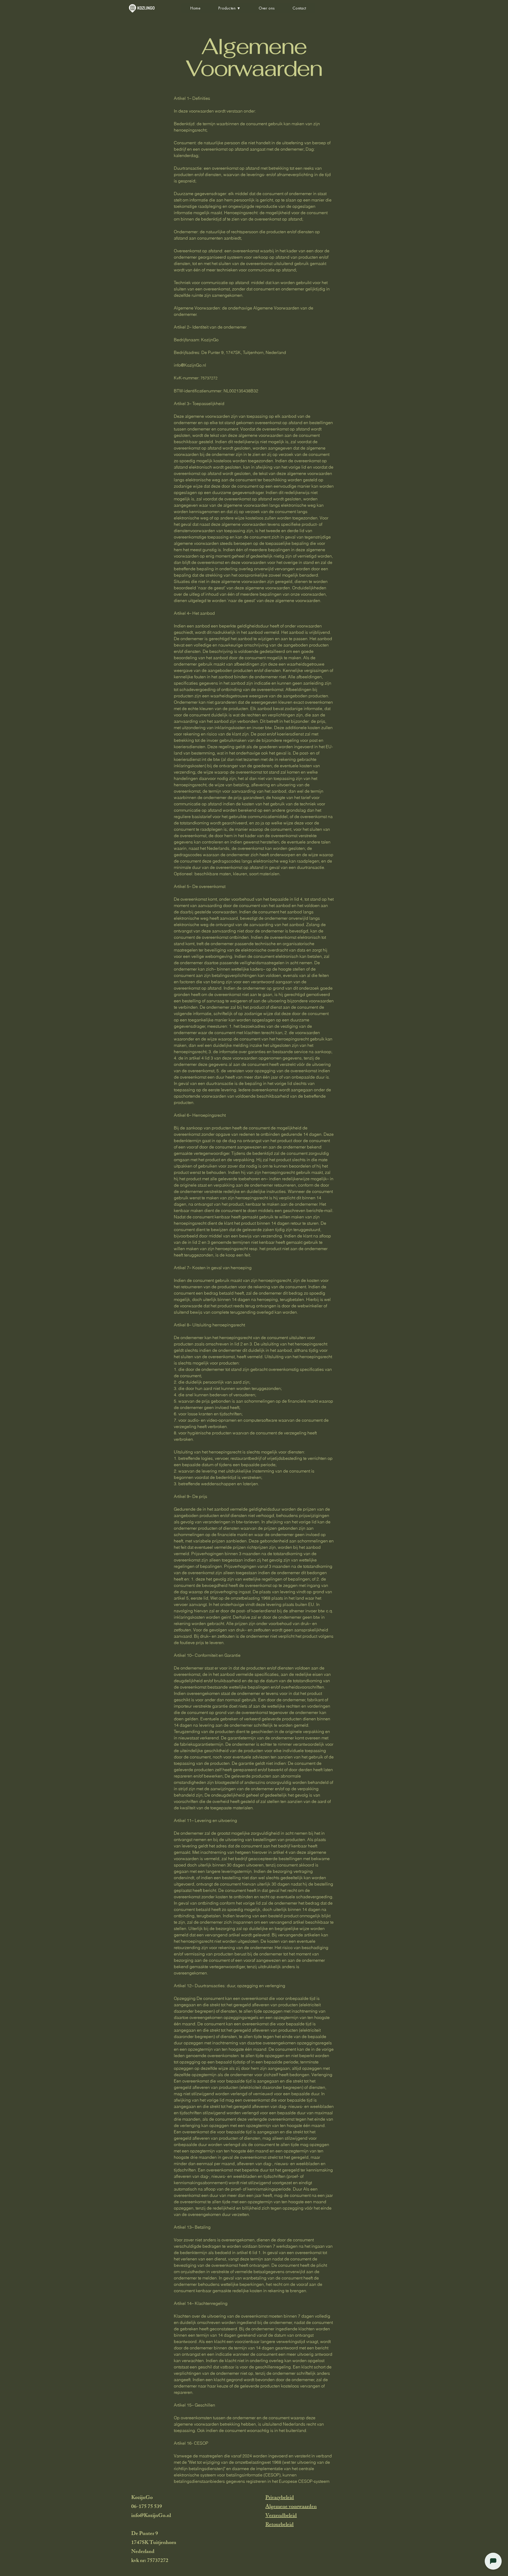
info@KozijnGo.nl (190, 365)
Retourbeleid (280, 2525)
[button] (230, 8)
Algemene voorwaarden (291, 2507)
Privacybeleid (280, 2498)
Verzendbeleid (281, 2516)
